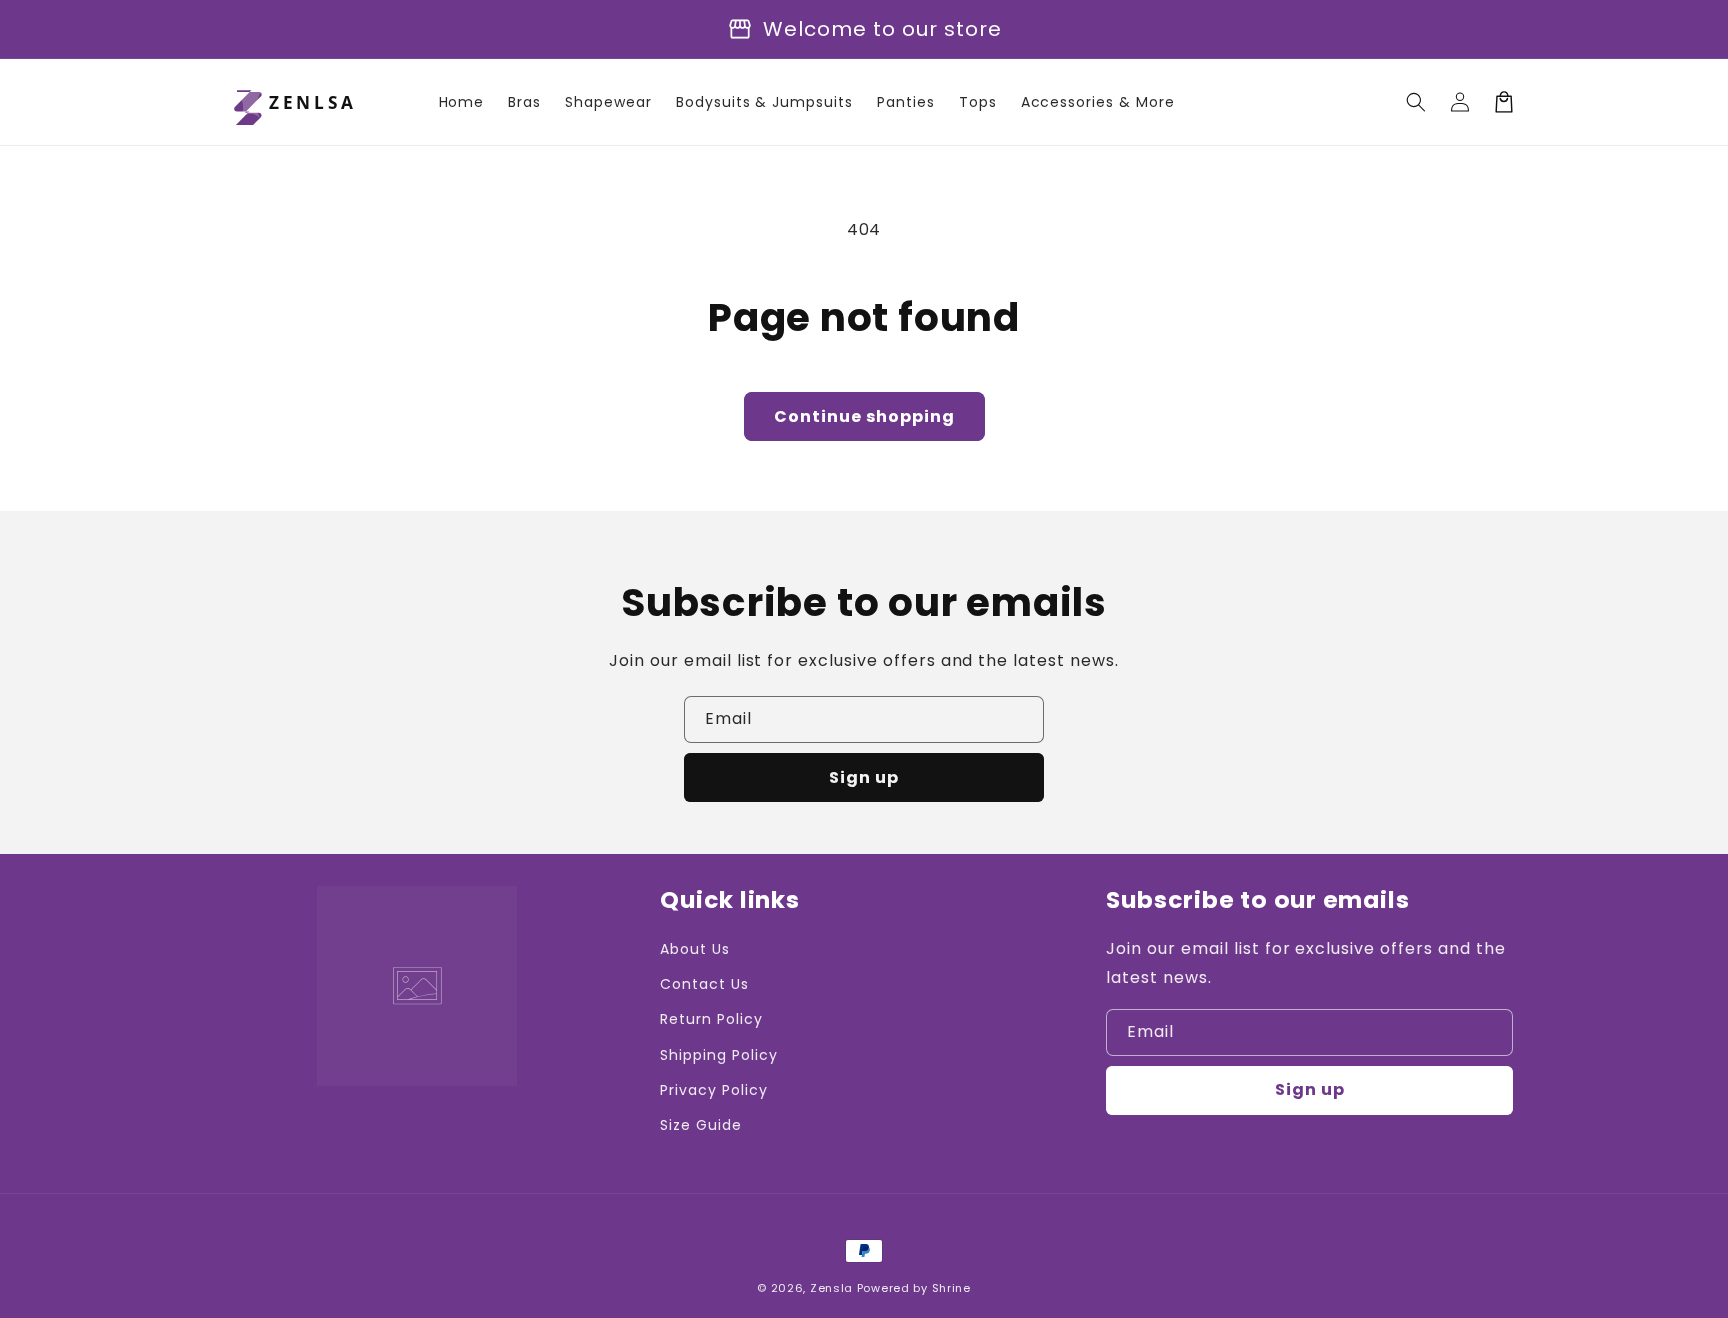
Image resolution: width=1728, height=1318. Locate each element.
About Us (695, 949)
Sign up (864, 777)
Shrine (951, 1288)
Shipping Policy (718, 1055)
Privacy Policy (713, 1090)
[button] (1416, 102)
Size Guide (701, 1125)
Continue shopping (864, 416)
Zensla (831, 1288)
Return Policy (711, 1019)
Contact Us (704, 984)
